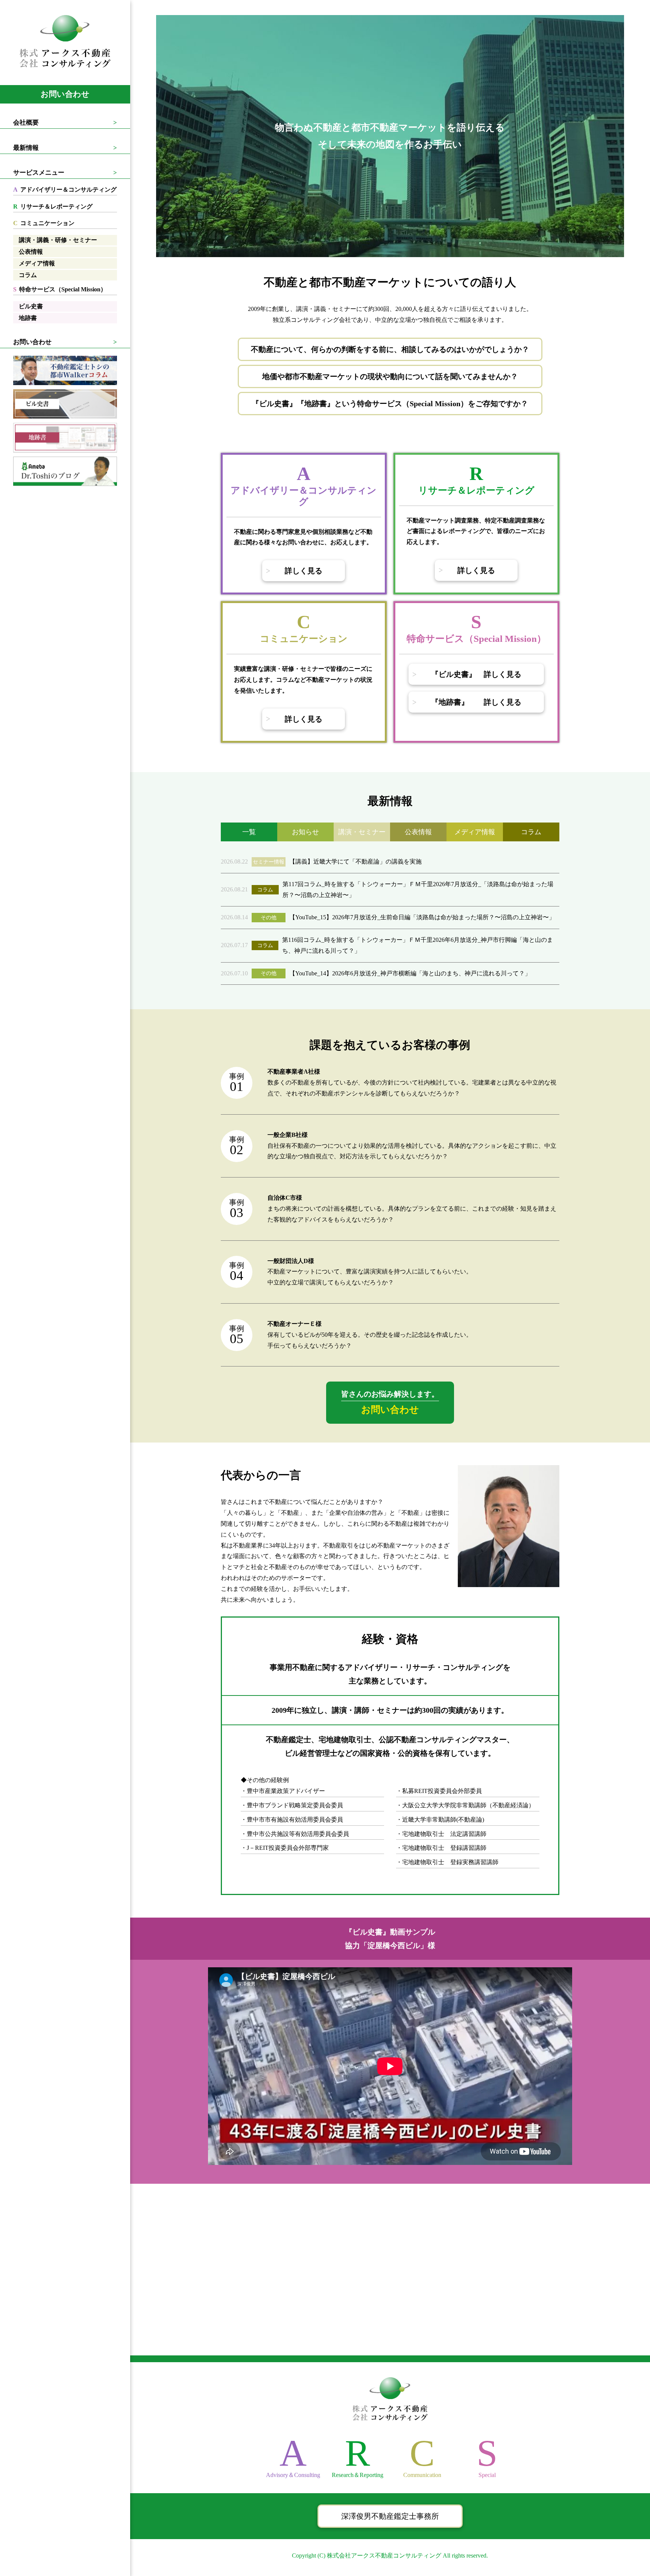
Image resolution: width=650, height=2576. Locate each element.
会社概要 (26, 123)
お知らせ (305, 832)
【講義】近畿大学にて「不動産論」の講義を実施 (355, 861)
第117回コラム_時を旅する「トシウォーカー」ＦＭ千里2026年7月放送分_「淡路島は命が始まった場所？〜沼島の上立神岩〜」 (418, 890)
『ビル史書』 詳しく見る (476, 674)
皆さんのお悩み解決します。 (390, 1402)
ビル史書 (31, 306)
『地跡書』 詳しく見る (476, 702)
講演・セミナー (362, 832)
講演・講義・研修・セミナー (58, 240)
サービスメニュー (39, 173)
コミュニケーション (44, 223)
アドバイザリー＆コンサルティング (65, 190)
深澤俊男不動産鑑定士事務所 (390, 2516)
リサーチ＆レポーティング (53, 206)
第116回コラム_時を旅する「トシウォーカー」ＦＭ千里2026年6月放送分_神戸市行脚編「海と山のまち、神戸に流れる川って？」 (418, 945)
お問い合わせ (65, 94)
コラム (28, 275)
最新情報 (26, 148)
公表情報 (31, 252)
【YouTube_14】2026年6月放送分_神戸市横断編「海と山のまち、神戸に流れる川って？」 (410, 973)
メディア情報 (37, 263)
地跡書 (28, 318)
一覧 (249, 832)
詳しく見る (304, 571)
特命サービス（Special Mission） (60, 289)
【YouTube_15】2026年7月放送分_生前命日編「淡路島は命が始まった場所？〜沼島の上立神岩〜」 (422, 917)
